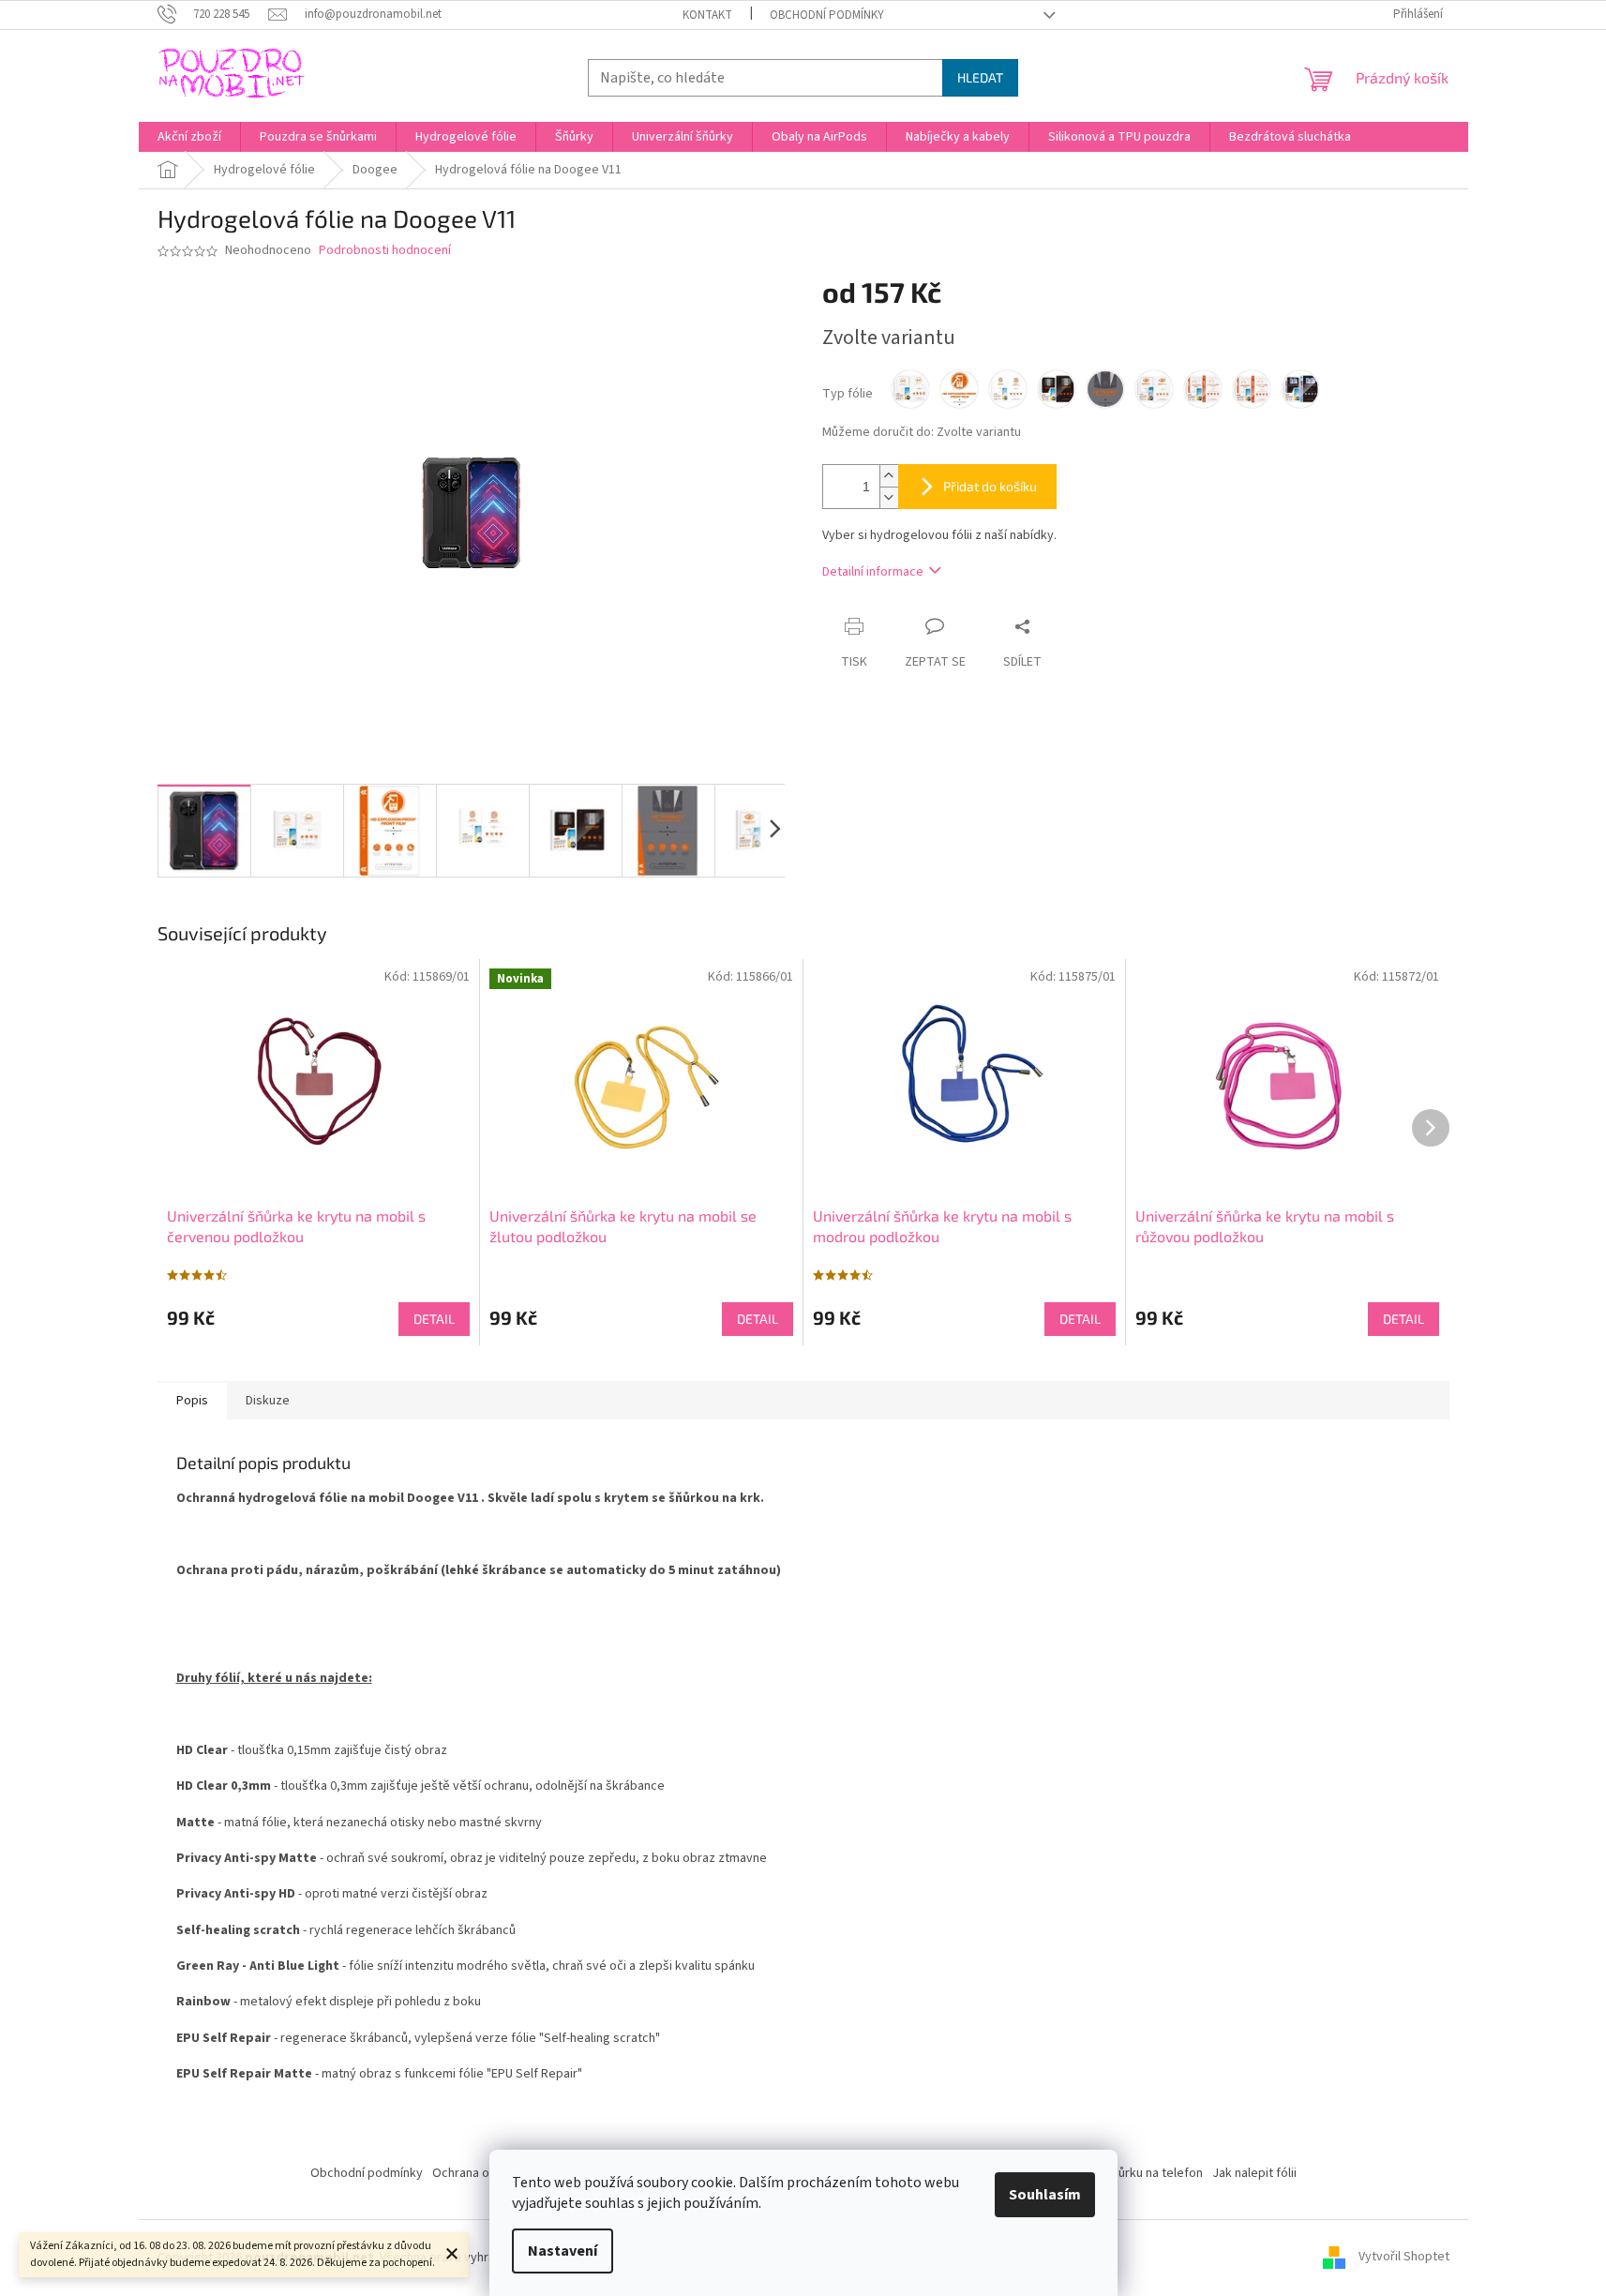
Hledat (980, 77)
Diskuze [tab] (268, 1401)
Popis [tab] (192, 1401)
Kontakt (707, 15)
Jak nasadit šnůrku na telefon (1121, 2173)
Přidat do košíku (990, 486)
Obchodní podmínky (827, 15)
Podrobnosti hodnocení (385, 251)
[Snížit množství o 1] (889, 497)
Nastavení (563, 2251)
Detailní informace (873, 572)
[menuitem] (189, 137)
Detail (434, 1319)
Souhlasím (1045, 2195)
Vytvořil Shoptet (1404, 2258)
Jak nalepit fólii (1254, 2173)
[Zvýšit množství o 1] (889, 476)
